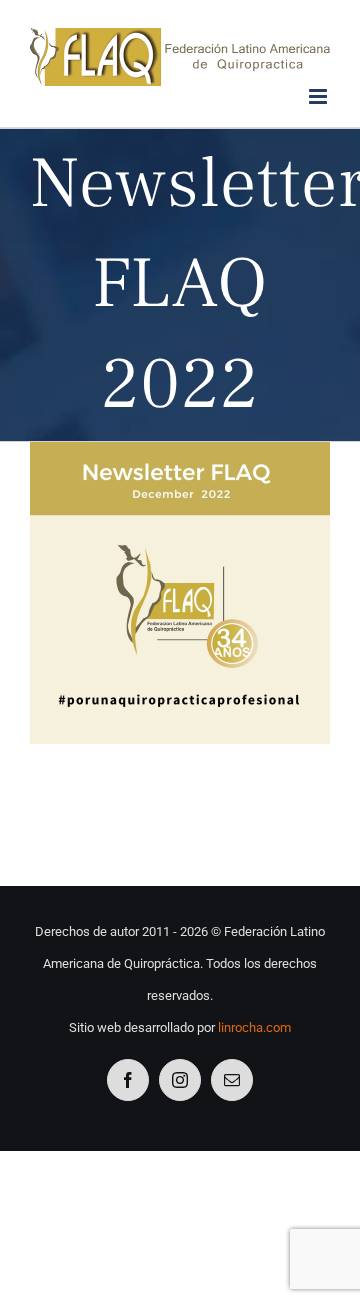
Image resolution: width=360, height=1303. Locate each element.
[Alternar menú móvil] (319, 96)
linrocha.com (254, 1027)
